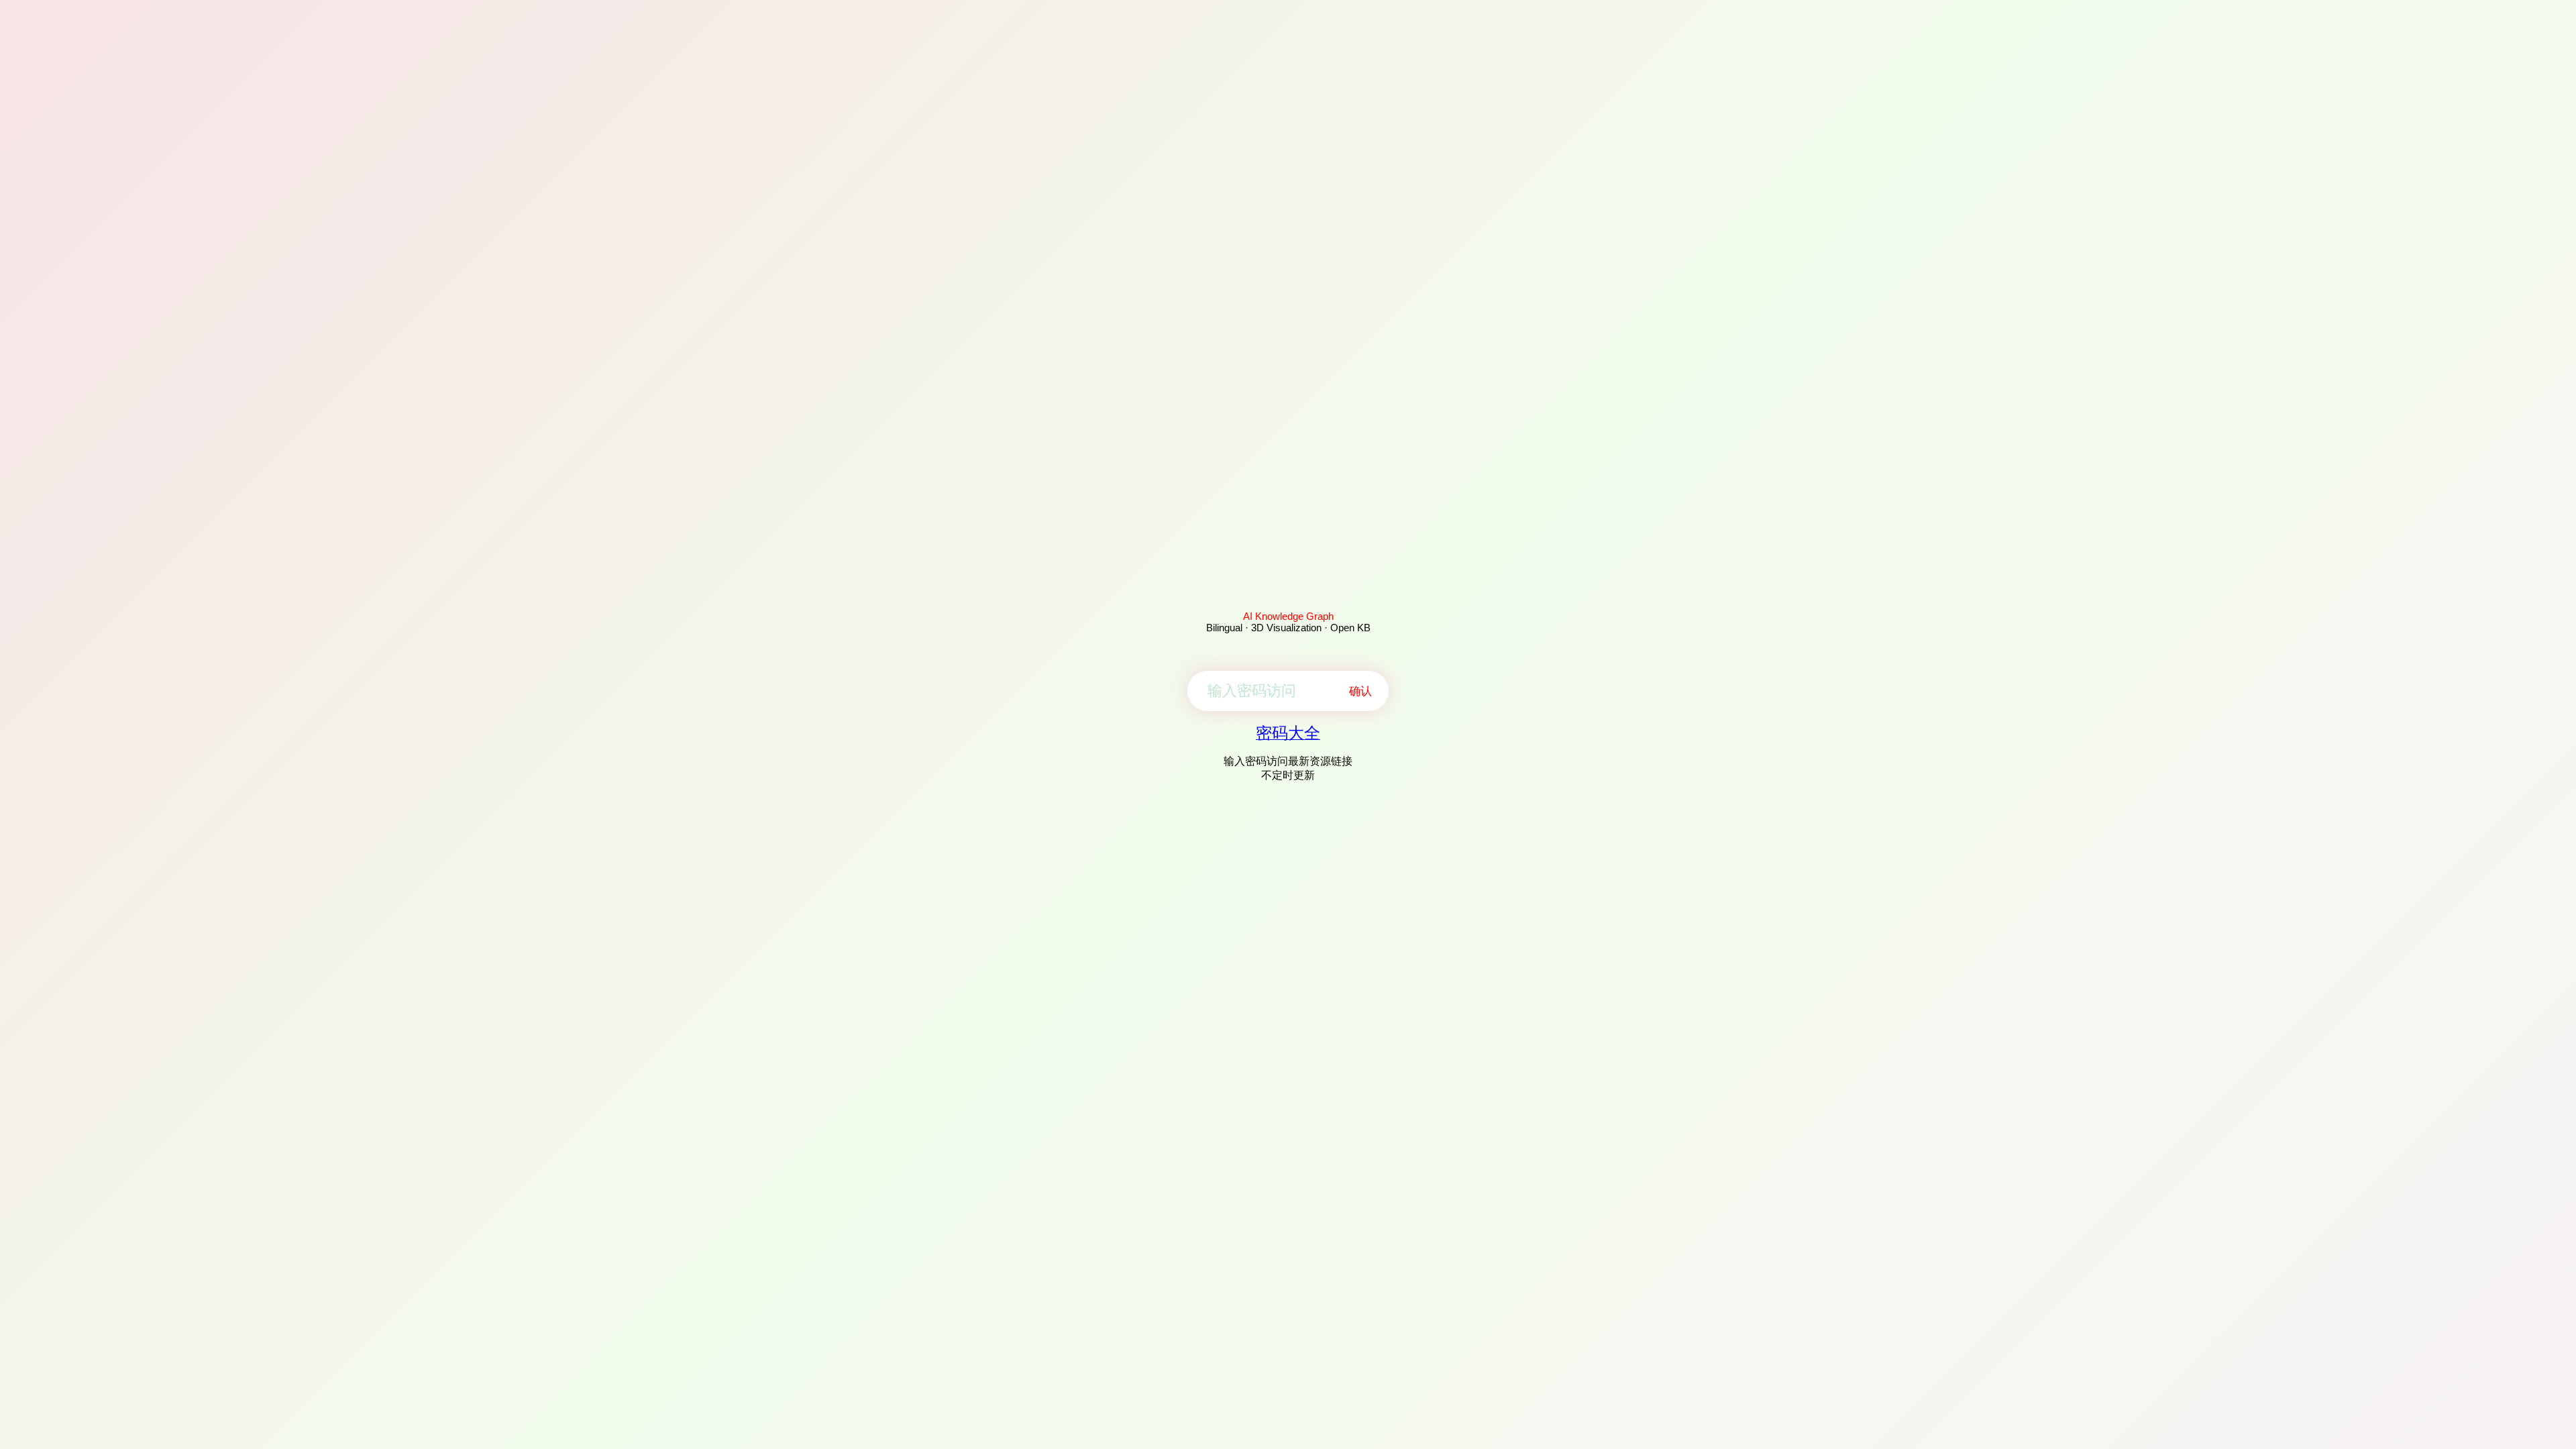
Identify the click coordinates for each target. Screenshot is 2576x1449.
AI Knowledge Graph (1288, 616)
